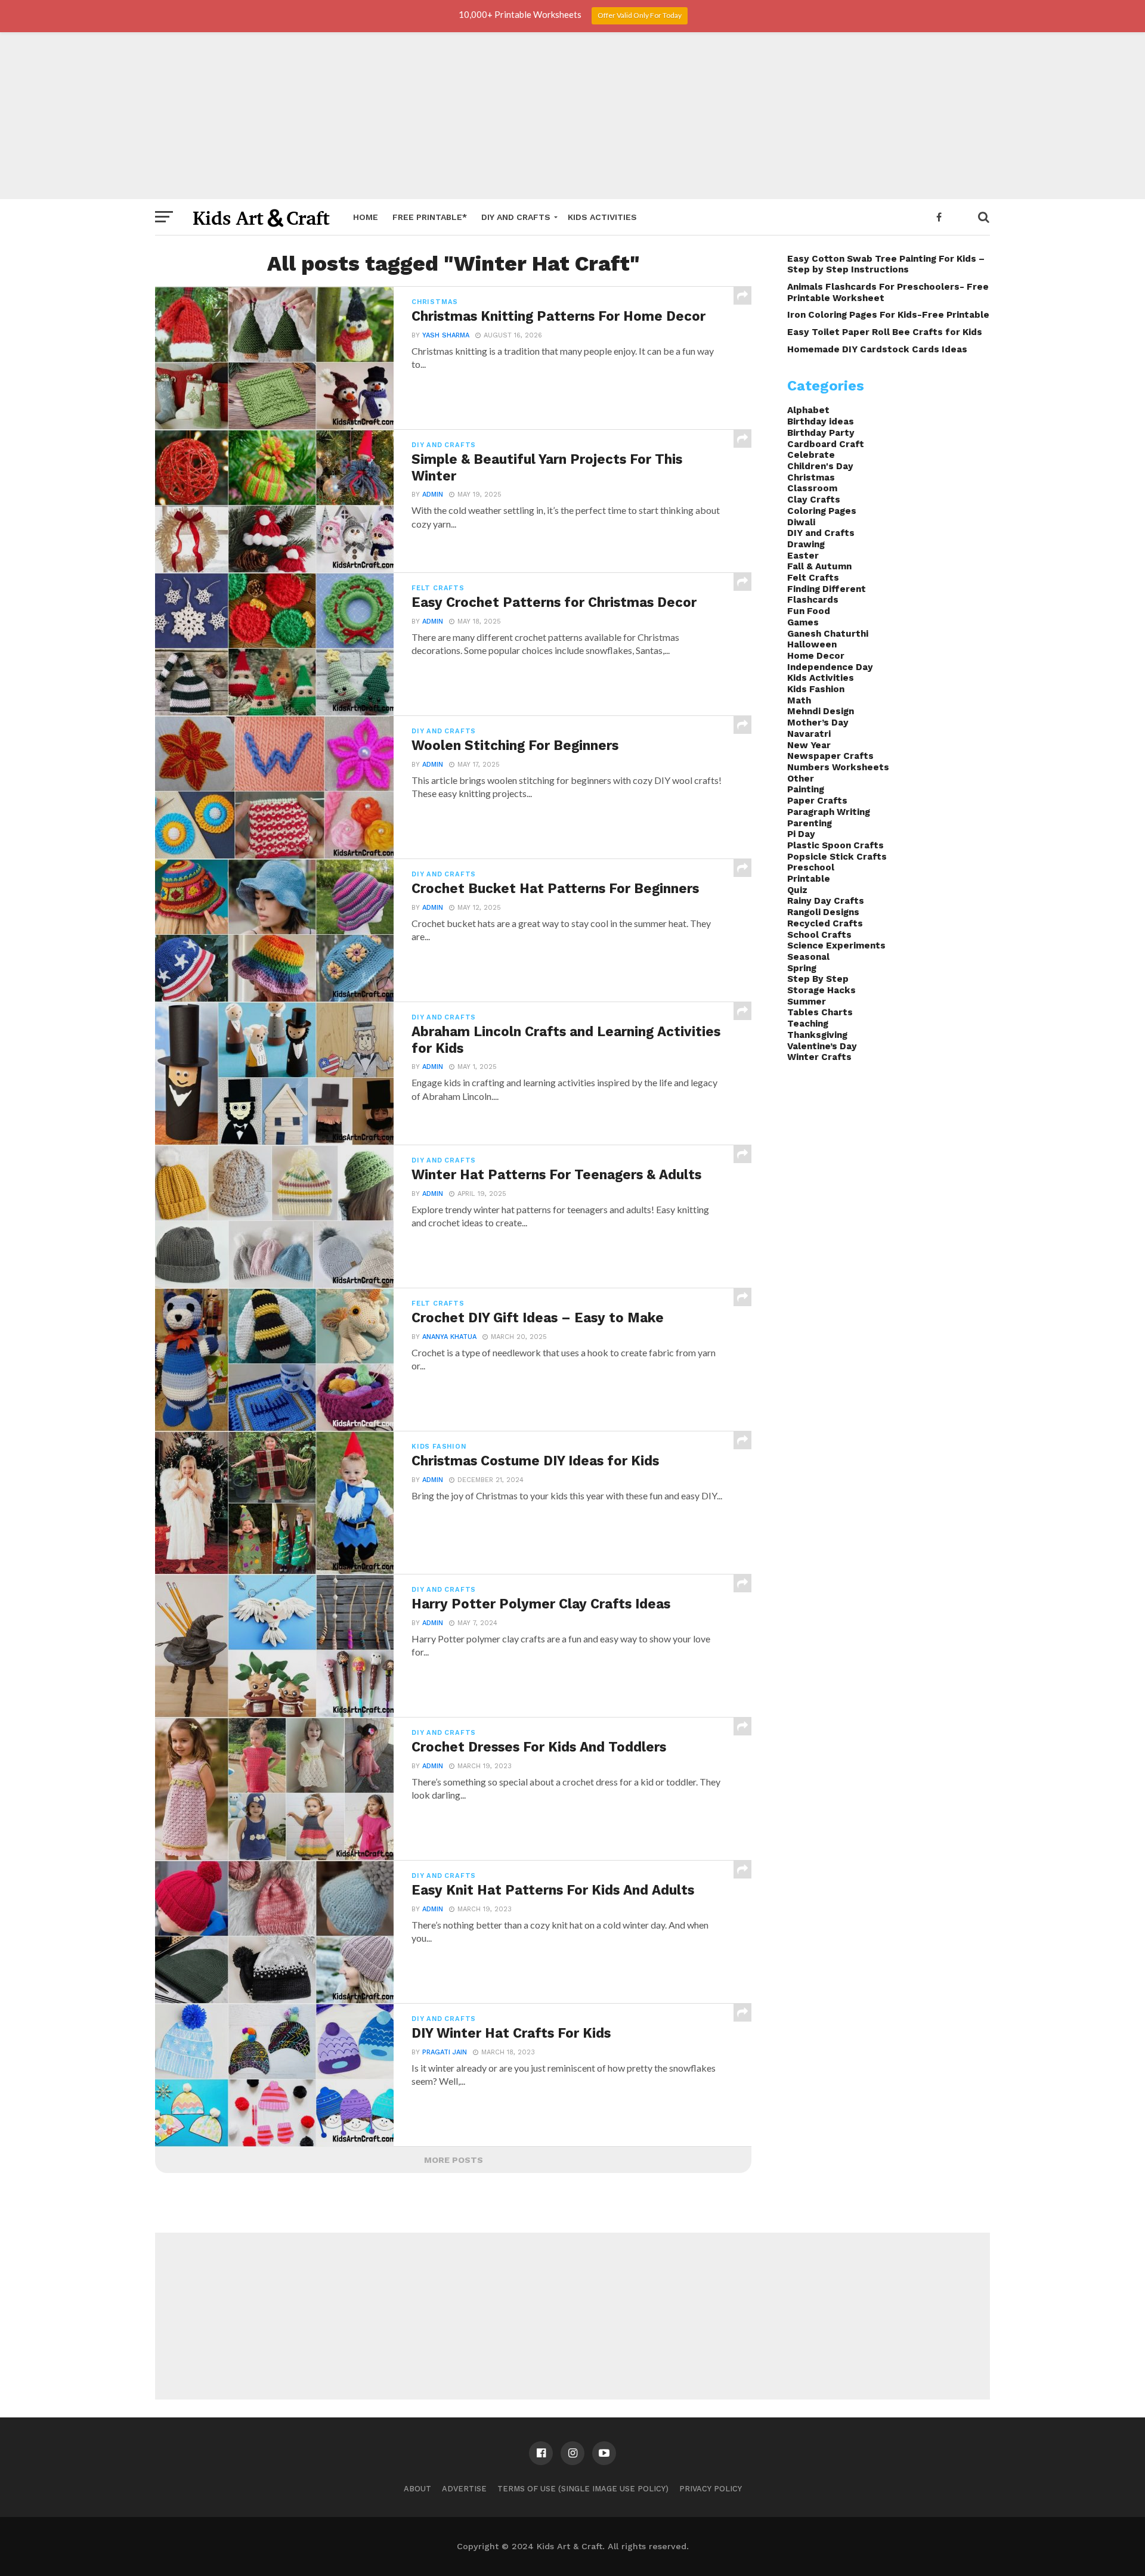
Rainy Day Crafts (826, 901)
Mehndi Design (821, 711)
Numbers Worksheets (838, 767)
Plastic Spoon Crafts (835, 845)
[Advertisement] (572, 116)
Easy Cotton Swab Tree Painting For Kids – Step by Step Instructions (886, 264)
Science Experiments (836, 946)
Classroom (812, 488)
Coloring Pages (822, 511)
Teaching (808, 1024)
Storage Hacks (821, 990)
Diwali (801, 522)
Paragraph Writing (829, 812)
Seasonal (808, 957)
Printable (809, 879)
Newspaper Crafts (830, 756)
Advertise (464, 2489)
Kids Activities (602, 217)
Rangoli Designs (823, 912)
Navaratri (809, 734)
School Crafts (819, 935)
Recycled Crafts (825, 923)
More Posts (454, 2160)
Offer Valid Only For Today (640, 15)
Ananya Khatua (449, 1337)
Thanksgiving (817, 1035)
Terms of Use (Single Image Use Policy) (583, 2489)
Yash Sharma (446, 335)
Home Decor (816, 656)
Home (366, 217)
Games (803, 622)
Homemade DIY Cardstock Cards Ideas (877, 349)
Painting (806, 789)
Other (801, 779)
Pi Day (801, 834)
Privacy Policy (711, 2489)
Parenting (810, 823)
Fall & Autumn (819, 566)
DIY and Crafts (516, 217)
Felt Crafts (813, 578)
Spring (802, 968)
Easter (803, 556)
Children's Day (820, 466)
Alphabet (808, 410)
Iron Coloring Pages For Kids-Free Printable (888, 315)
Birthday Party (821, 433)
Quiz (797, 890)
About (417, 2489)
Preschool (811, 867)
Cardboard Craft (826, 444)
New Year (809, 745)
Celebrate (811, 455)
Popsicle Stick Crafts (837, 857)
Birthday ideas (821, 421)
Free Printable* (430, 217)
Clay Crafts (814, 500)
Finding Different (827, 589)
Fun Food (809, 611)
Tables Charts (820, 1012)
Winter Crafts (819, 1057)
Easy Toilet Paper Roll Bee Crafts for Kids (885, 332)
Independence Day (830, 667)
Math (799, 700)
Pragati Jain (445, 2052)
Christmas (811, 478)
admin (433, 495)
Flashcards (813, 600)
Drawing (806, 544)
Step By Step (818, 979)
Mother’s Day (818, 723)
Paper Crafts (817, 801)
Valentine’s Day (822, 1046)
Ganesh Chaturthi (828, 634)
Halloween (812, 644)
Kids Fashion (816, 689)
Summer (807, 1002)
